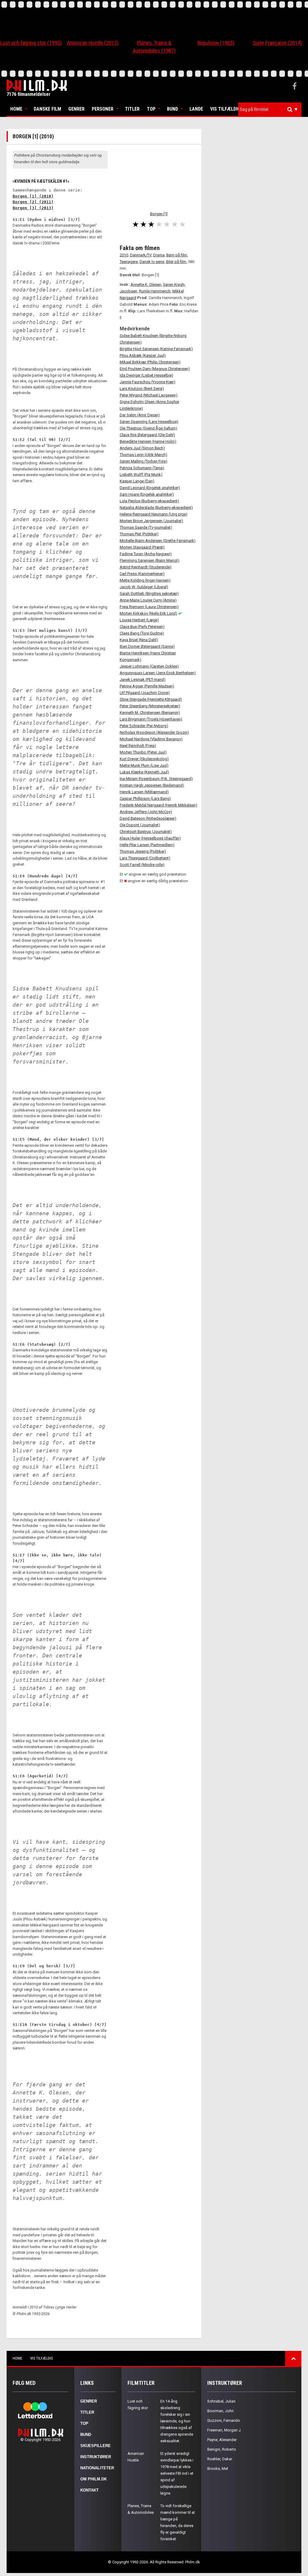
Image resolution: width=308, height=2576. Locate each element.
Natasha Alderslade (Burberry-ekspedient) (156, 508)
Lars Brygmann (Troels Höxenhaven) (151, 719)
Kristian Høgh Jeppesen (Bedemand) (152, 785)
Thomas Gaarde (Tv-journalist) (146, 527)
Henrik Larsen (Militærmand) (144, 792)
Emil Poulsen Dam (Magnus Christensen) (155, 369)
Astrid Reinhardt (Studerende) (146, 567)
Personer (103, 109)
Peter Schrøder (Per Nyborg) (144, 726)
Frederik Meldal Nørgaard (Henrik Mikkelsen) (159, 805)
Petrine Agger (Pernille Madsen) (147, 686)
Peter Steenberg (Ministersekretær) (150, 706)
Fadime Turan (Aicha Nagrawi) (146, 554)
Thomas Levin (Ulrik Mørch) (143, 455)
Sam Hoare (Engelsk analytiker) (147, 494)
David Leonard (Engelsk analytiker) (150, 488)
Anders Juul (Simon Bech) (142, 448)
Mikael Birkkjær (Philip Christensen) (150, 362)
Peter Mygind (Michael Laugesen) (149, 395)
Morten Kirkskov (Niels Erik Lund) (148, 613)
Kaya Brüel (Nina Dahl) (139, 640)
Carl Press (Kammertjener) (142, 574)
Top (151, 109)
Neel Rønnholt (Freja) (138, 746)
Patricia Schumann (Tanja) (142, 468)
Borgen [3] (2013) (33, 208)
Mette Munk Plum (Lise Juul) (144, 765)
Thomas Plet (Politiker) (139, 534)
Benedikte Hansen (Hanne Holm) (148, 441)
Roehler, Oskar (220, 2459)
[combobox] (270, 110)
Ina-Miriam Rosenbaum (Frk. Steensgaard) (156, 779)
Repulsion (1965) (216, 43)
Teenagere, (129, 262)
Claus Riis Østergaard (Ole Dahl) (147, 435)
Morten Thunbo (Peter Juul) (143, 752)
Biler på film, (177, 262)
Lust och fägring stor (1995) (31, 43)
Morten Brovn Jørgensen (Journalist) (151, 521)
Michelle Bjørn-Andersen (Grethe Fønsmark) (158, 541)
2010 (124, 255)
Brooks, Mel (218, 2469)
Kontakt (89, 2490)
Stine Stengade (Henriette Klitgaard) (151, 699)
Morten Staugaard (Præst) (142, 547)
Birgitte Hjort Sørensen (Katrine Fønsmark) (156, 349)
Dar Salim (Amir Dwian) (140, 415)
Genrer (76, 109)
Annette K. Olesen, (146, 285)
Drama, (159, 255)
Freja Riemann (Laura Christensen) (149, 607)
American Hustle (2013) (93, 43)
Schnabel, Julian (221, 2401)
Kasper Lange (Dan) (137, 481)
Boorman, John (220, 2411)
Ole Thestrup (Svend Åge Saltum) (148, 428)
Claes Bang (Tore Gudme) (142, 633)
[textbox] (271, 109)
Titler (132, 109)
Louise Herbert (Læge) (139, 620)
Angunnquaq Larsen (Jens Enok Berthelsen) (158, 673)
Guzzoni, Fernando (224, 2420)
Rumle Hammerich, (155, 291)
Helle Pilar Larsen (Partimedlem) (147, 845)
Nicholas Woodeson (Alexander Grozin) (154, 732)
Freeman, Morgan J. (224, 2430)
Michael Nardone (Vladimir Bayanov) (151, 739)
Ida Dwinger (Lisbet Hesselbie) (146, 375)
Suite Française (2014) (277, 43)
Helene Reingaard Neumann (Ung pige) (154, 514)
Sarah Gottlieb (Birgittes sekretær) (149, 594)
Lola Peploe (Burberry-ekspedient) (149, 501)
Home (16, 109)
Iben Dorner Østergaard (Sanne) (147, 646)
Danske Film (47, 109)
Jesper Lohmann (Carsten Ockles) (149, 666)
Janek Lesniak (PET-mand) (143, 679)
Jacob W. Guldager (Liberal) (144, 587)
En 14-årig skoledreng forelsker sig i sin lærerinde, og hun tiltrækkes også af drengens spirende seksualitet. (177, 2421)
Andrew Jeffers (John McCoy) (146, 812)
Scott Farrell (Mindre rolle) (142, 865)
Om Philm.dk (94, 2479)
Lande (196, 109)
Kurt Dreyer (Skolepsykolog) (144, 759)
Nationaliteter (97, 2468)
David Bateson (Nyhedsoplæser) (148, 818)
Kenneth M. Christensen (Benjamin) (150, 713)
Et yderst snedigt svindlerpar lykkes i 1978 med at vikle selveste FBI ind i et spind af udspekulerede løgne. (177, 2473)
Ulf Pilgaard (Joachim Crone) (145, 693)
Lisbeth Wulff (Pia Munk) (141, 474)
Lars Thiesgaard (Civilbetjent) (145, 858)
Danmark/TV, (141, 255)
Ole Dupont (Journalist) (140, 825)
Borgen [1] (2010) (33, 196)
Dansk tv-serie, (152, 262)
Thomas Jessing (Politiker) (143, 851)
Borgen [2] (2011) (33, 202)
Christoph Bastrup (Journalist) (146, 832)
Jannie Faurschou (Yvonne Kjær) (148, 382)
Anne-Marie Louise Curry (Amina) (148, 600)
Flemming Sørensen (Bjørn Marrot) (149, 560)
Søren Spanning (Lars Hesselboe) (149, 422)
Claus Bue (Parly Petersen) (142, 627)
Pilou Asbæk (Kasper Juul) (143, 355)
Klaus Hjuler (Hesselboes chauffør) (150, 838)
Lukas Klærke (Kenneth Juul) (144, 772)
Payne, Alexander (222, 2440)
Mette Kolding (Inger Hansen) (145, 580)
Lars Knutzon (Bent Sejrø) (142, 389)
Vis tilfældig (225, 109)
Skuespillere (95, 2446)
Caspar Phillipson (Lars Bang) (145, 798)
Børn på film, (177, 255)
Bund (172, 109)
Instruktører (96, 2457)
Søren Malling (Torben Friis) (143, 461)
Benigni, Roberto (222, 2449)
